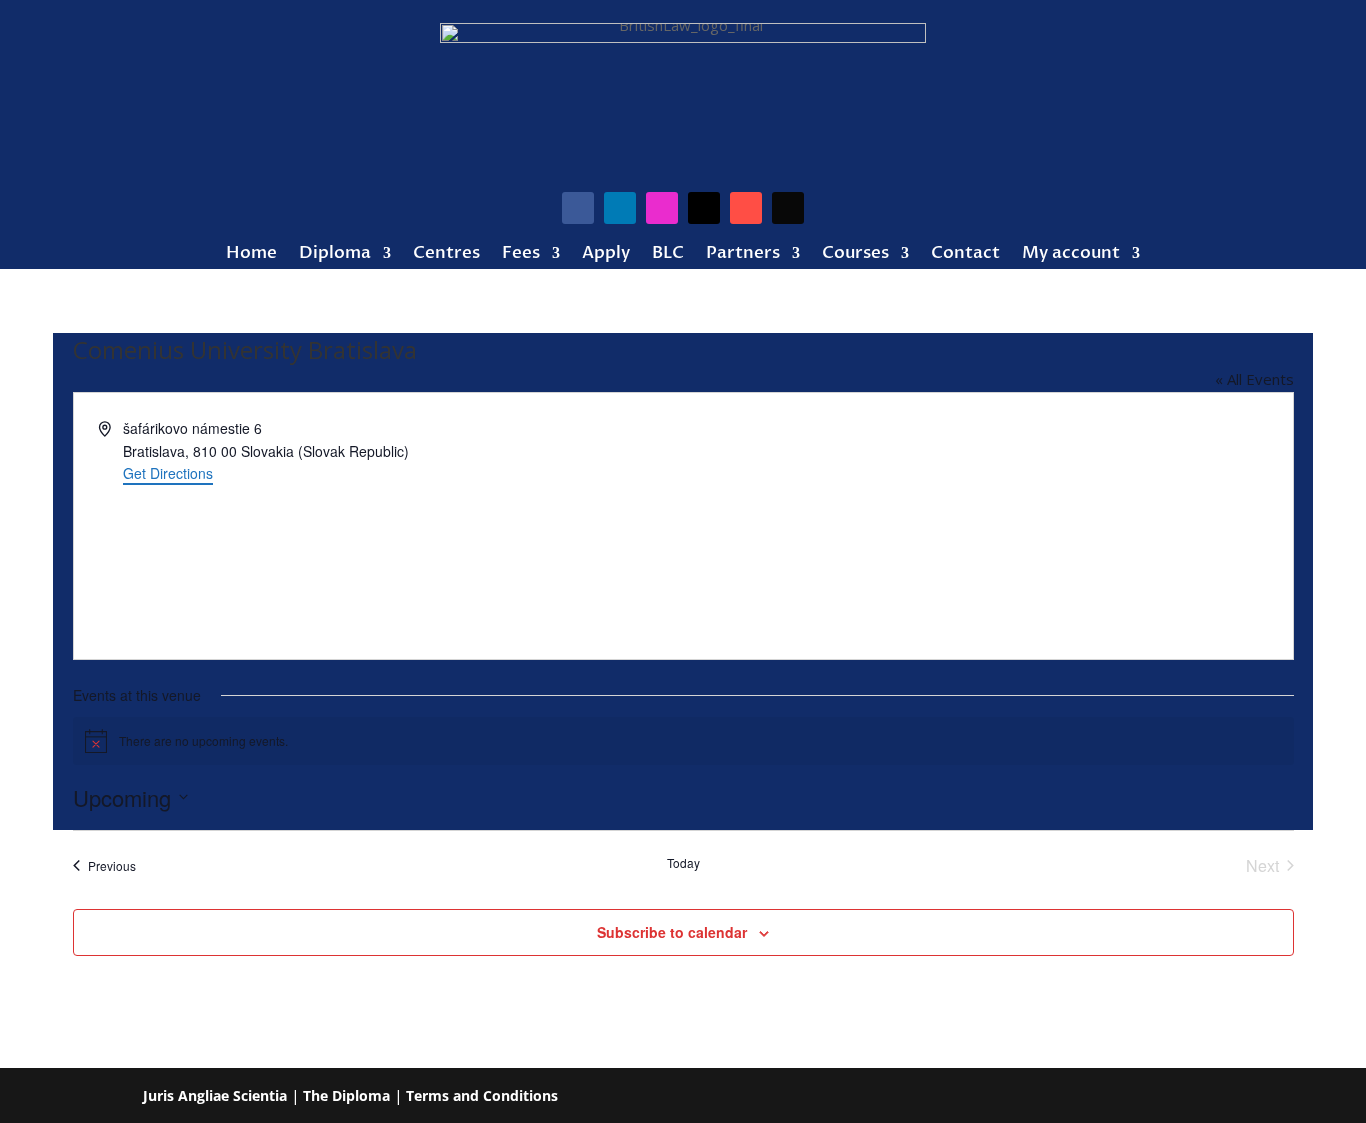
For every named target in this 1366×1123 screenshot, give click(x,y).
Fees (521, 255)
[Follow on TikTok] (788, 208)
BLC (668, 255)
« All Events (1254, 379)
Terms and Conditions (482, 1095)
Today (683, 863)
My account (1071, 255)
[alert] (683, 741)
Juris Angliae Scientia (215, 1095)
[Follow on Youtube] (746, 208)
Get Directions (168, 473)
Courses (855, 255)
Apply (606, 255)
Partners (743, 255)
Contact (965, 255)
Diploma (335, 255)
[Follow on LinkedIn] (620, 208)
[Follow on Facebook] (578, 208)
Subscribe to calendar (672, 932)
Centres (446, 255)
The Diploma (346, 1095)
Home (251, 255)
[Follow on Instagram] (662, 208)
